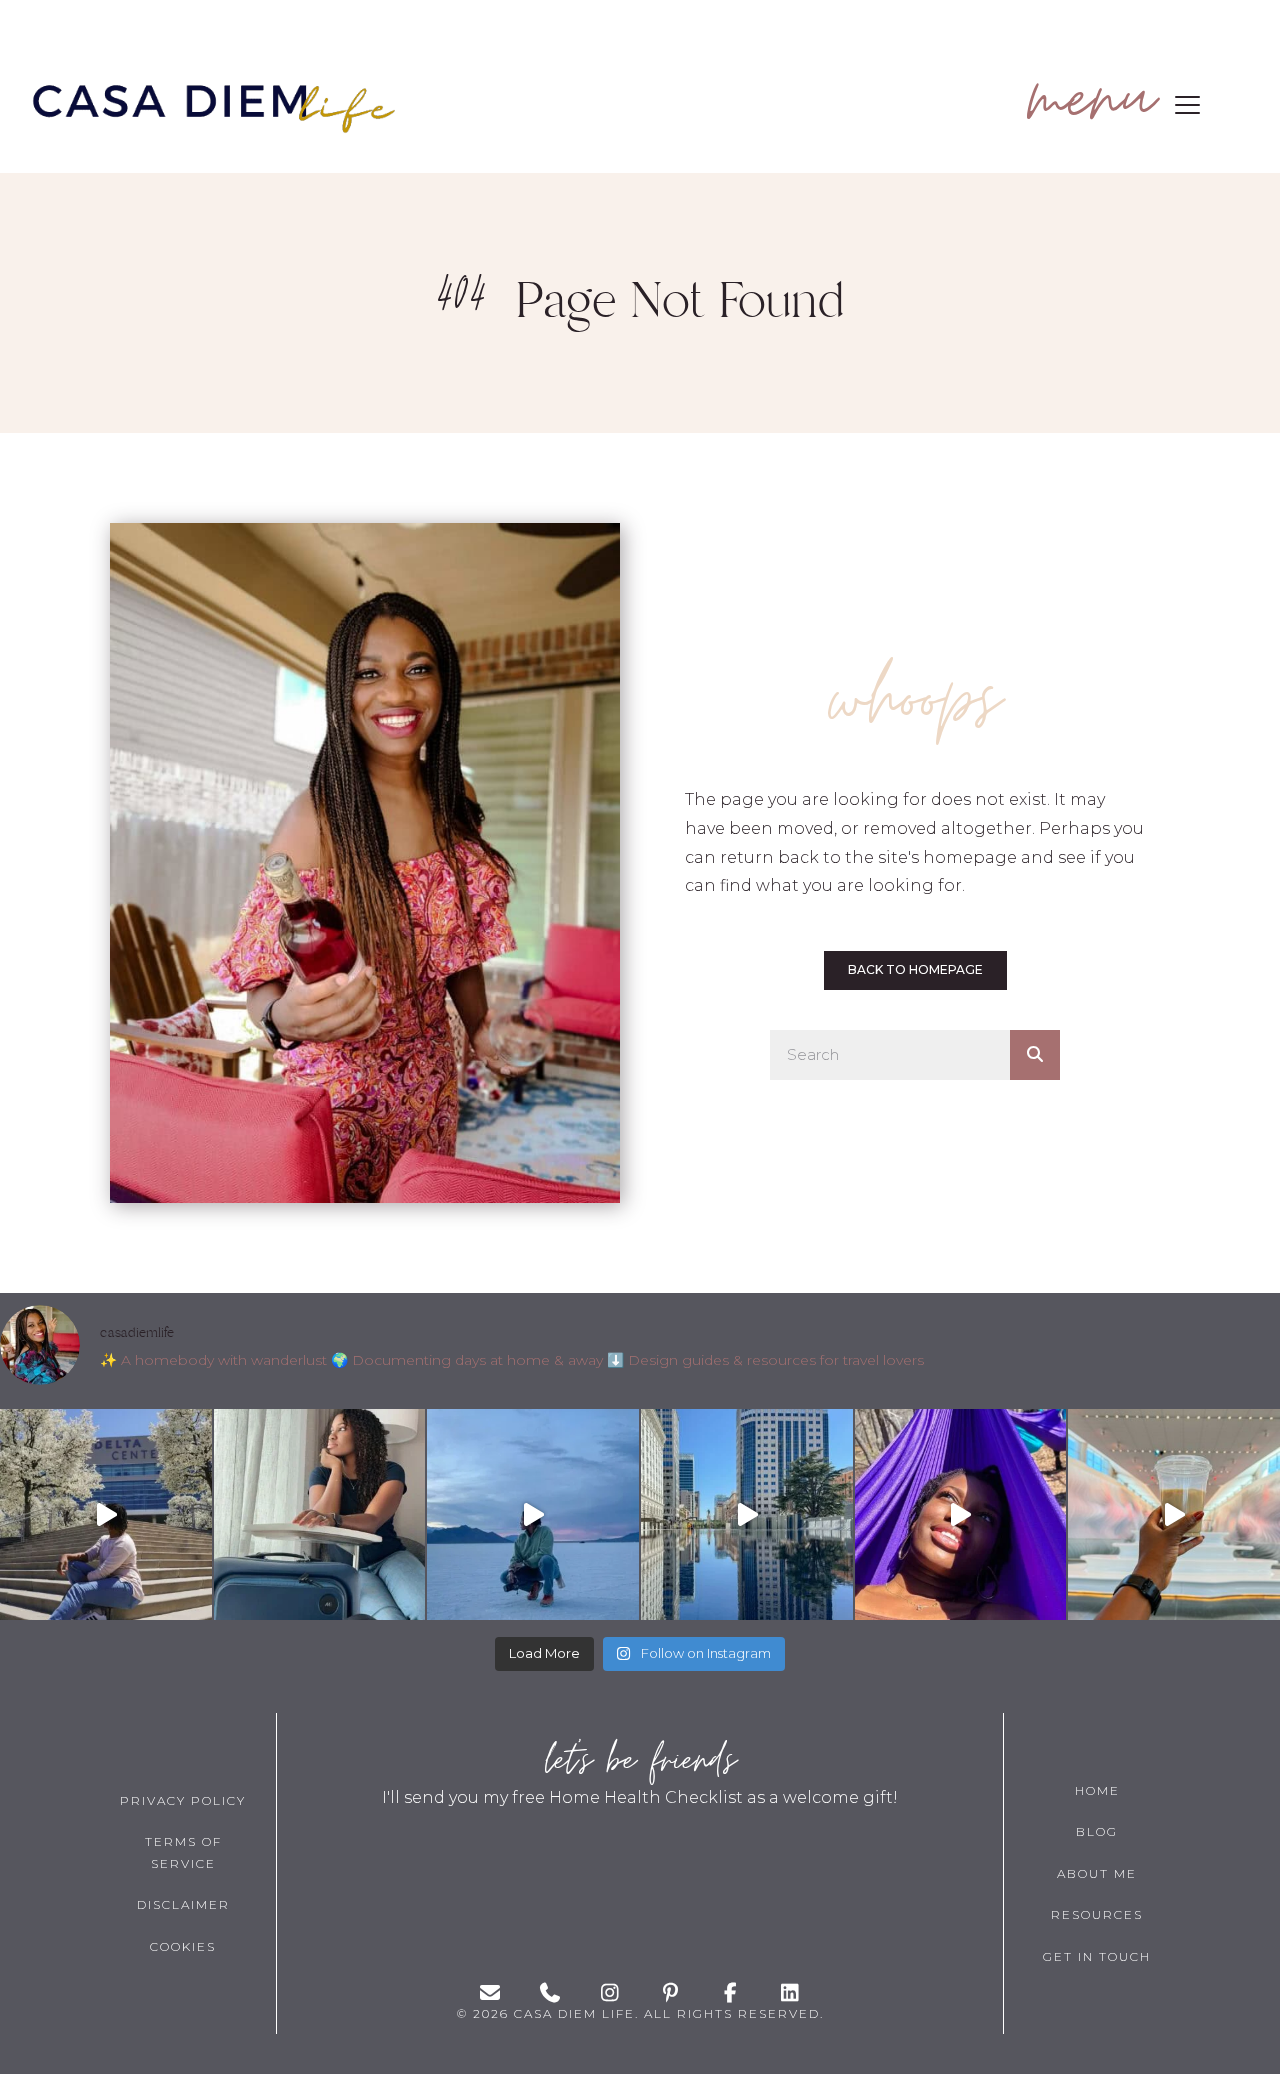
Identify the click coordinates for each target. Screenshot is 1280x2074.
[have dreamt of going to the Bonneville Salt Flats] (533, 1515)
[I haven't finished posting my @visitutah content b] (320, 1515)
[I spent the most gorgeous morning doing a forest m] (961, 1515)
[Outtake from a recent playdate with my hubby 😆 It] (106, 1515)
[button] (1109, 106)
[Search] (1035, 1055)
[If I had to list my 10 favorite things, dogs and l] (1174, 1515)
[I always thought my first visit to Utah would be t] (747, 1515)
